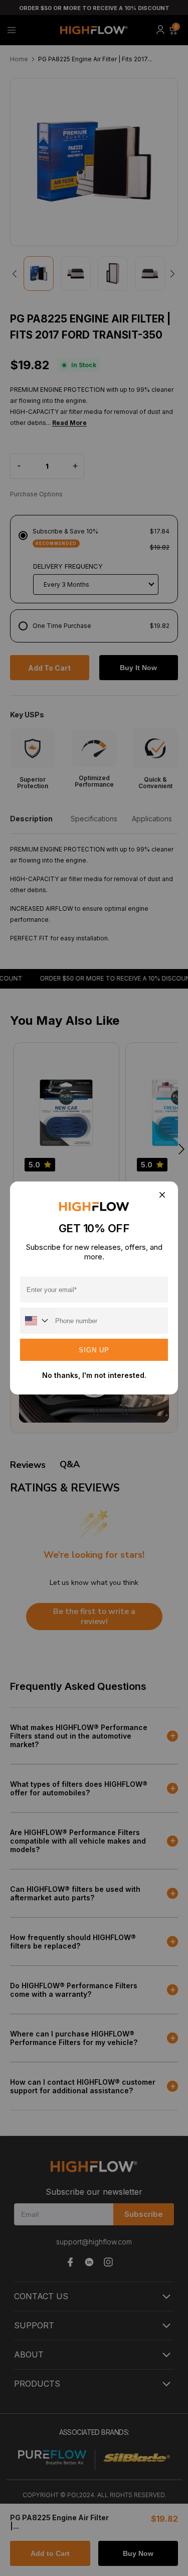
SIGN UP (94, 1350)
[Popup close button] (162, 1195)
